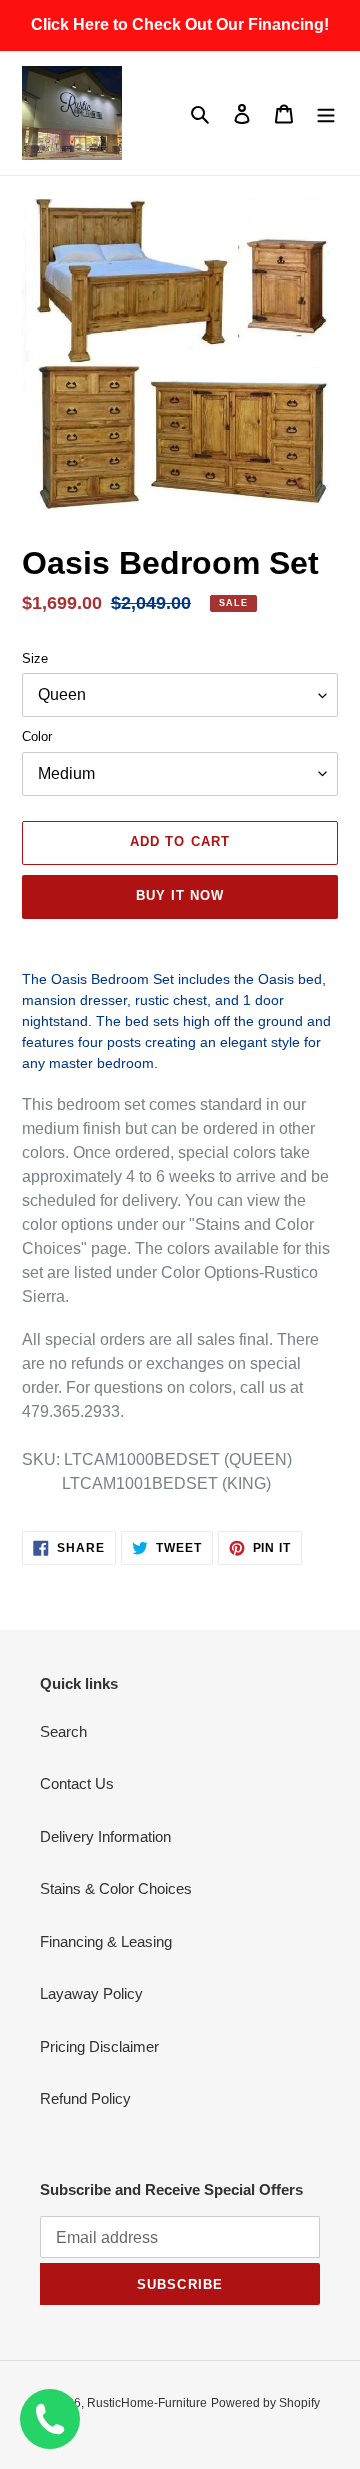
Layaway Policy (91, 1993)
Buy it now (180, 895)
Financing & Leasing (106, 1941)
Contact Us (77, 1783)
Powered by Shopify (265, 2403)
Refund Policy (85, 2098)
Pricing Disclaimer (99, 2046)
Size (35, 658)
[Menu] (326, 113)
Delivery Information (105, 1836)
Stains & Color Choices (116, 1888)
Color (37, 736)
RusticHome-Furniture (147, 2403)
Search (63, 1731)
